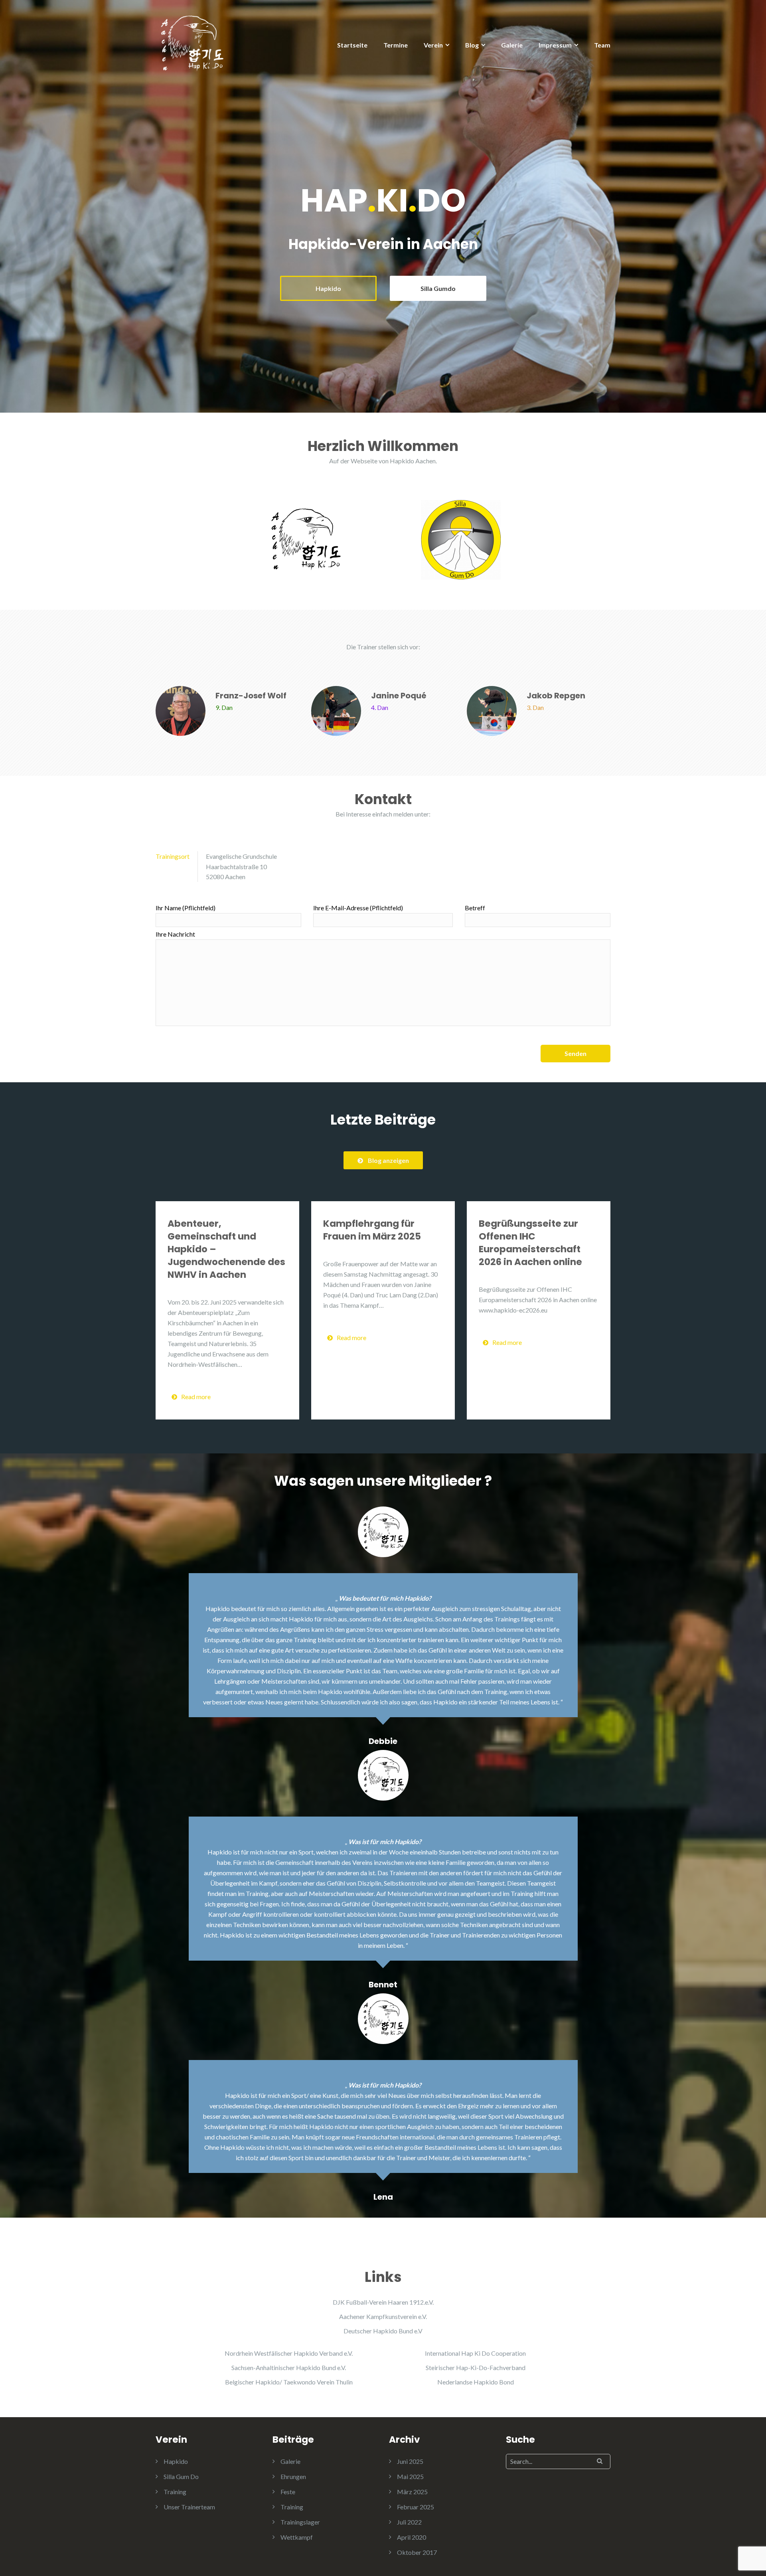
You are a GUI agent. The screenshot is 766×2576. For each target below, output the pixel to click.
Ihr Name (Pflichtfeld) (186, 908)
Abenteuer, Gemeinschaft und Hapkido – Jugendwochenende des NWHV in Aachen (226, 1249)
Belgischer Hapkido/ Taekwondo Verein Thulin (289, 2382)
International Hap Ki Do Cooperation (475, 2353)
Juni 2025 (410, 2461)
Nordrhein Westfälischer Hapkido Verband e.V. (289, 2353)
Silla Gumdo (438, 288)
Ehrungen (293, 2476)
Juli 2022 (409, 2522)
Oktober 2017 (417, 2552)
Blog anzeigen (388, 1160)
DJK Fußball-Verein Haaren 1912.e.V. (383, 2302)
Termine (396, 45)
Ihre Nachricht (175, 934)
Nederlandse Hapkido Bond (476, 2382)
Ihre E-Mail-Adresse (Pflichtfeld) (358, 908)
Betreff (475, 908)
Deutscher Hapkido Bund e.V (383, 2331)
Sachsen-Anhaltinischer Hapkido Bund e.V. (289, 2367)
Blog (472, 45)
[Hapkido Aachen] (191, 43)
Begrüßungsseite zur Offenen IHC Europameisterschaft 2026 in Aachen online (530, 1243)
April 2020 (412, 2537)
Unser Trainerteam (189, 2507)
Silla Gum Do (181, 2476)
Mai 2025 (410, 2476)
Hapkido (328, 288)
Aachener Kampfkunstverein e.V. (383, 2316)
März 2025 (412, 2492)
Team (602, 45)
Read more (196, 1397)
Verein (433, 45)
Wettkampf (297, 2537)
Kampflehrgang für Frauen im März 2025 (372, 1230)
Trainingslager (300, 2522)
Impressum (555, 45)
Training (175, 2492)
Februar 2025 (416, 2507)
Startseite (352, 45)
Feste (288, 2492)
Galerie (512, 45)
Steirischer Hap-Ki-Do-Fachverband (476, 2367)
